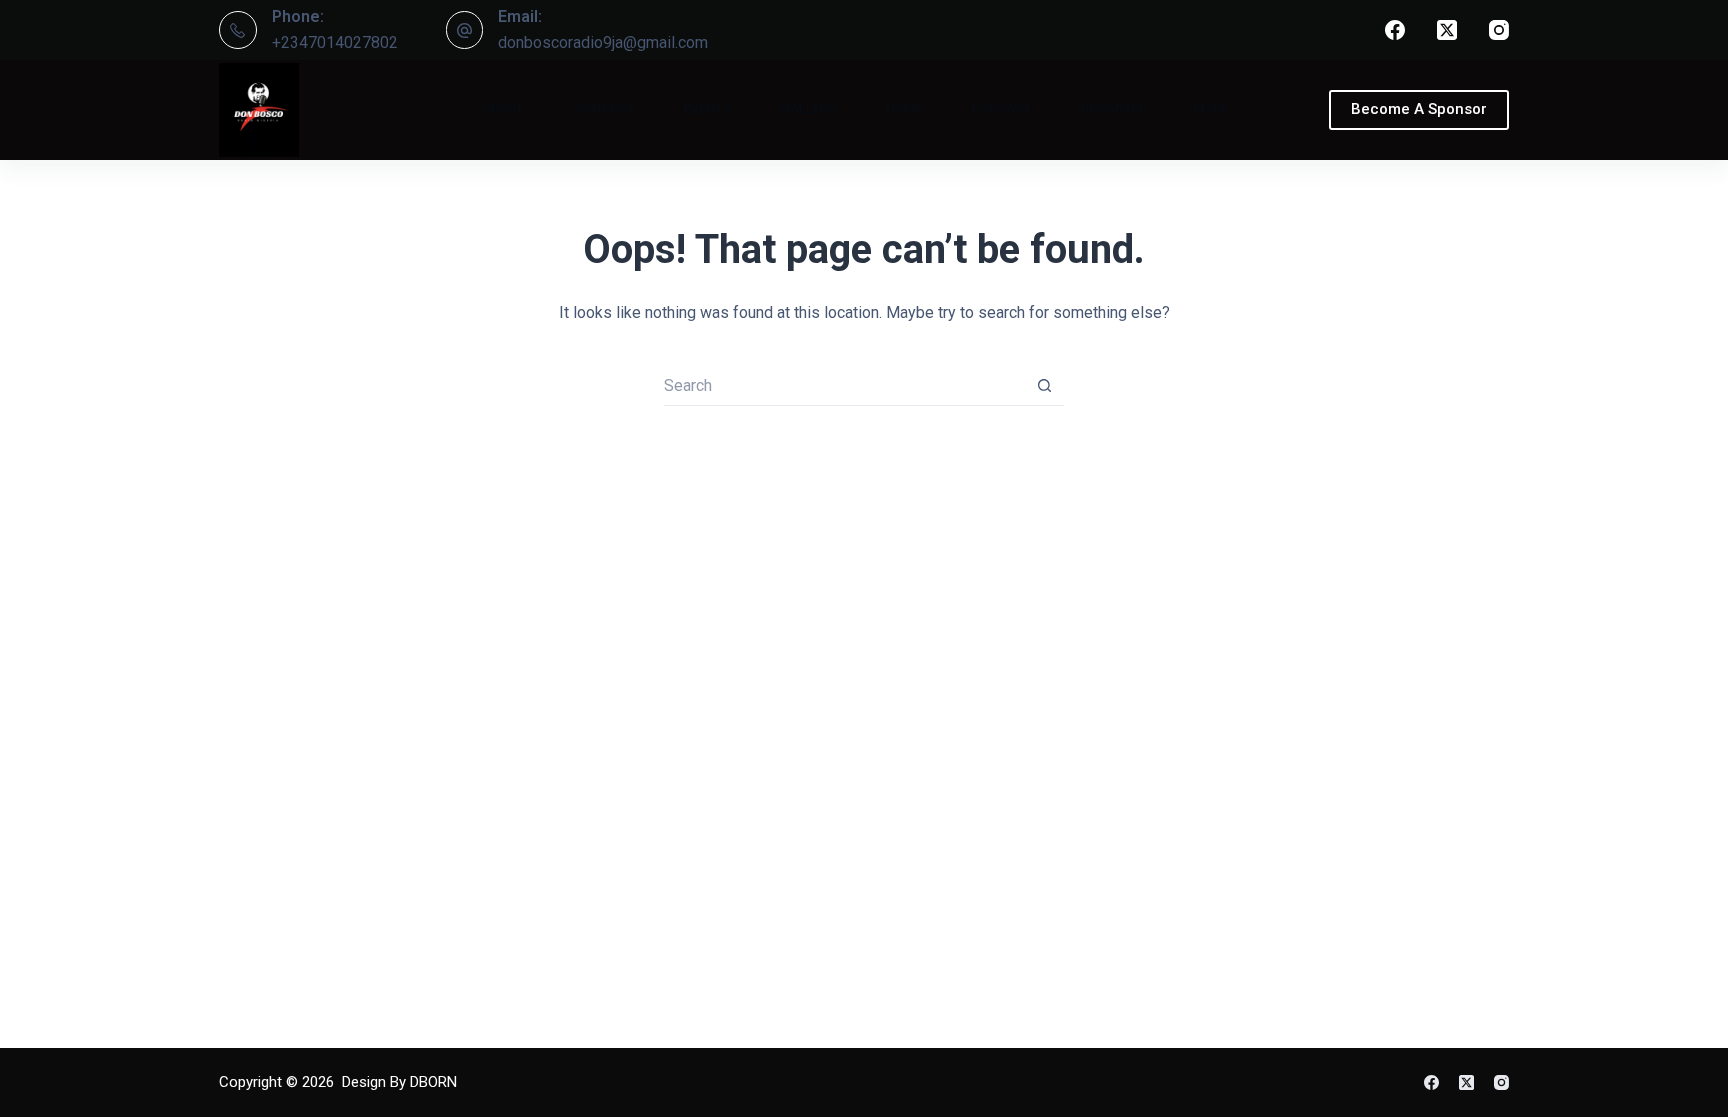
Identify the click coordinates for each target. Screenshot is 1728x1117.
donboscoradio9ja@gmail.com (603, 42)
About (503, 109)
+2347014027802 (335, 42)
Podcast (1001, 109)
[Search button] (1044, 386)
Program (1112, 109)
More (1210, 109)
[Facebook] (1395, 30)
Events (707, 109)
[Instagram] (1499, 30)
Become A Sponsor (1419, 109)
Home (904, 109)
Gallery (808, 109)
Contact (604, 109)
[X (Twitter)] (1447, 30)
